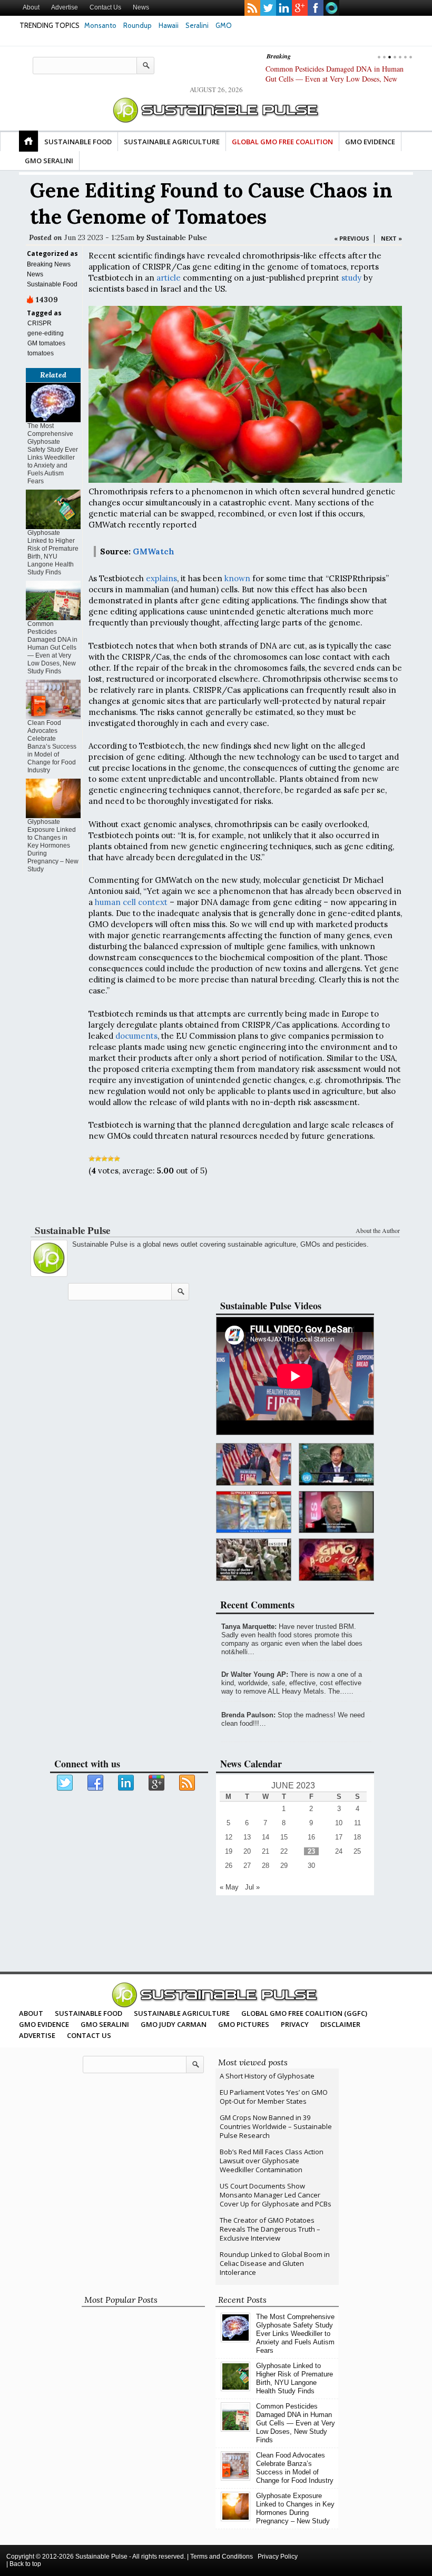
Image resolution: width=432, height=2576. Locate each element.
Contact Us (105, 7)
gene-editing (46, 333)
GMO (224, 25)
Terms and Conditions (222, 2557)
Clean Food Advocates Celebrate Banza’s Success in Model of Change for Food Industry (52, 747)
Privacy (295, 2024)
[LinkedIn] (126, 1783)
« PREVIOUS (352, 238)
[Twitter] (65, 1783)
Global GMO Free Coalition (282, 142)
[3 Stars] (104, 1159)
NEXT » (391, 238)
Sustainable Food (78, 142)
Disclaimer (340, 2024)
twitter (268, 8)
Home (28, 141)
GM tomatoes (46, 343)
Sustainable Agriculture (172, 142)
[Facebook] (96, 1783)
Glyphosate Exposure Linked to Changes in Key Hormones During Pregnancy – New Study (53, 846)
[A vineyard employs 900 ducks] (254, 1560)
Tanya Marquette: (249, 1627)
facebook (316, 8)
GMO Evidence (370, 142)
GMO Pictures (244, 2024)
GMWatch (154, 551)
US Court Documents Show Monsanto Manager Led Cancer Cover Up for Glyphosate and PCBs (276, 2195)
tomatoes (41, 353)
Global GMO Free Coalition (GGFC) (304, 2013)
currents (331, 8)
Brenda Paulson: (248, 1715)
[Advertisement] (214, 1202)
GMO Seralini (49, 161)
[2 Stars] (98, 1159)
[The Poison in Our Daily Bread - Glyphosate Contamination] (254, 1512)
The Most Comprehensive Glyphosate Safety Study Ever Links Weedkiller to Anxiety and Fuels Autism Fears (53, 454)
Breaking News (49, 264)
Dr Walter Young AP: (255, 1674)
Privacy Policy (278, 2557)
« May (229, 1887)
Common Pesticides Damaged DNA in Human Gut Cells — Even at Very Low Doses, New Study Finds (335, 79)
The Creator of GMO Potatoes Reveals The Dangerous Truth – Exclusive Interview (270, 2229)
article (169, 278)
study (351, 278)
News (141, 7)
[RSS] (188, 1783)
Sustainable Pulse (177, 237)
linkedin (284, 8)
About (31, 7)
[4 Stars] (111, 1159)
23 (311, 1851)
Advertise (65, 7)
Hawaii (169, 25)
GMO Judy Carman (174, 2024)
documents (136, 1036)
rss (252, 8)
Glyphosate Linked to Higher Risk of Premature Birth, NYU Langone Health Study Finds (53, 553)
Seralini (197, 25)
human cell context (131, 902)
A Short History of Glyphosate (267, 2076)
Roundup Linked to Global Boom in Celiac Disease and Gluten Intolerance (275, 2263)
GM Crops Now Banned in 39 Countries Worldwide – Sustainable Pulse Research (276, 2126)
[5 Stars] (117, 1159)
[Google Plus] (157, 1783)
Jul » (252, 1887)
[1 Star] (92, 1159)
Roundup (138, 25)
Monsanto (100, 25)
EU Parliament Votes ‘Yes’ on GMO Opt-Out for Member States (274, 2097)
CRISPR (40, 323)
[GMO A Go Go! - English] (336, 1560)
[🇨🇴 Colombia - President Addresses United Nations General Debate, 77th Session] (336, 1464)
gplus (300, 8)
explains (161, 578)
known (237, 578)
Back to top (25, 2564)
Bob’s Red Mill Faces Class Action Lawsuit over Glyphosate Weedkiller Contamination (272, 2161)
